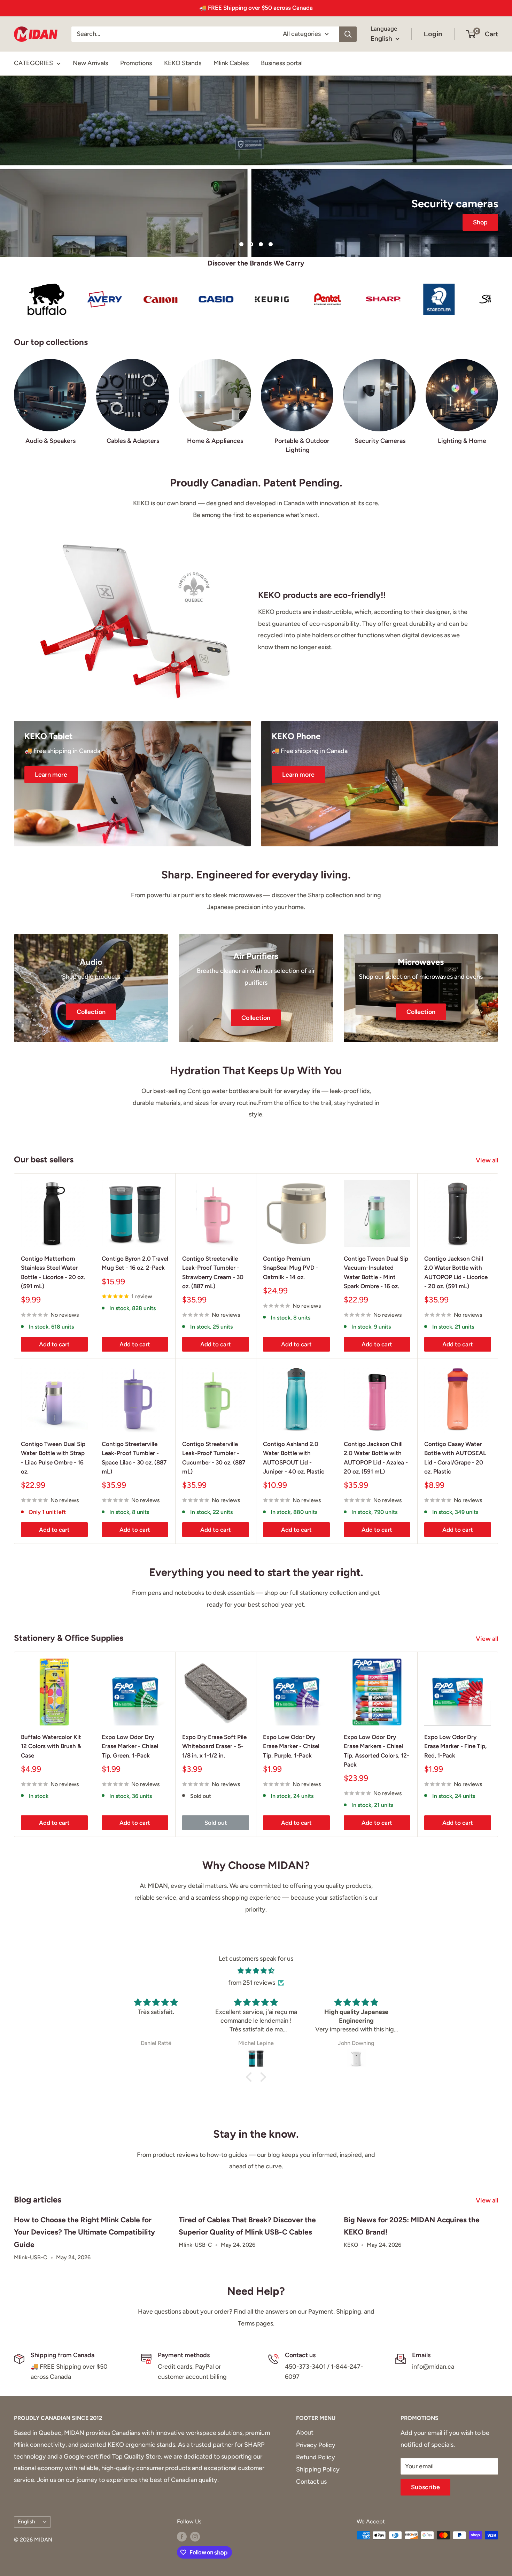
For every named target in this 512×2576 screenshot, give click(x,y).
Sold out (216, 1823)
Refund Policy (316, 2457)
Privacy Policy (316, 2445)
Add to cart (54, 1344)
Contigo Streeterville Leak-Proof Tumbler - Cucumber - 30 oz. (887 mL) (214, 1458)
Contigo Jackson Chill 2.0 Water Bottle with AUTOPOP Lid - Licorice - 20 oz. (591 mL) (456, 1272)
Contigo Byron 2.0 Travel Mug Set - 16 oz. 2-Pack (135, 1263)
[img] (256, 1971)
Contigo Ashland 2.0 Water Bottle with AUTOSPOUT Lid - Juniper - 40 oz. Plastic (294, 1458)
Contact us (311, 2482)
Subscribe (425, 2487)
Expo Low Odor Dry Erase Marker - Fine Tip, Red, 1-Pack (455, 1746)
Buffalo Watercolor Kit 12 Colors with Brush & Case (51, 1746)
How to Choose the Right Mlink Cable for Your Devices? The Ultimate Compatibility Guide (84, 2232)
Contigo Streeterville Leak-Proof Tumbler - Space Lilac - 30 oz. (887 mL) (134, 1458)
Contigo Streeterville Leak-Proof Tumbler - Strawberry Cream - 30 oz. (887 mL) (213, 1272)
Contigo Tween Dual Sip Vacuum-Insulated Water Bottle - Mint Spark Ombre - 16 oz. (376, 1272)
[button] (251, 2077)
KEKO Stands (183, 63)
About (305, 2432)
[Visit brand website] (54, 299)
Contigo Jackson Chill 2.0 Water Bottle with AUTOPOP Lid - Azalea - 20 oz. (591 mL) (376, 1458)
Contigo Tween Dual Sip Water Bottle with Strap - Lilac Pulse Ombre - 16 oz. (53, 1458)
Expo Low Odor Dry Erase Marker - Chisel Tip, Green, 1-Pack (130, 1746)
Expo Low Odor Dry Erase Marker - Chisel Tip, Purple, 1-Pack (291, 1746)
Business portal (282, 63)
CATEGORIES (33, 63)
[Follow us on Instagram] (195, 2536)
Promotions (136, 63)
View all (488, 1160)
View (256, 178)
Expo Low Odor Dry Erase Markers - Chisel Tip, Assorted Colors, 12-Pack (377, 1751)
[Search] (348, 34)
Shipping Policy (318, 2469)
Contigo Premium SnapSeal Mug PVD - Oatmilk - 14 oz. (291, 1268)
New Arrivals (90, 63)
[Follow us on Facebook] (182, 2536)
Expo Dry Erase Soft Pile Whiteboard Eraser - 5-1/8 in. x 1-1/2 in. (214, 1746)
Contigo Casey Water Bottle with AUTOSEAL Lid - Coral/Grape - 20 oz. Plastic (455, 1458)
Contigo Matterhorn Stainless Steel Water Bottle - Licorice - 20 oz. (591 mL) (53, 1272)
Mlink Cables (231, 63)
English (26, 2521)
